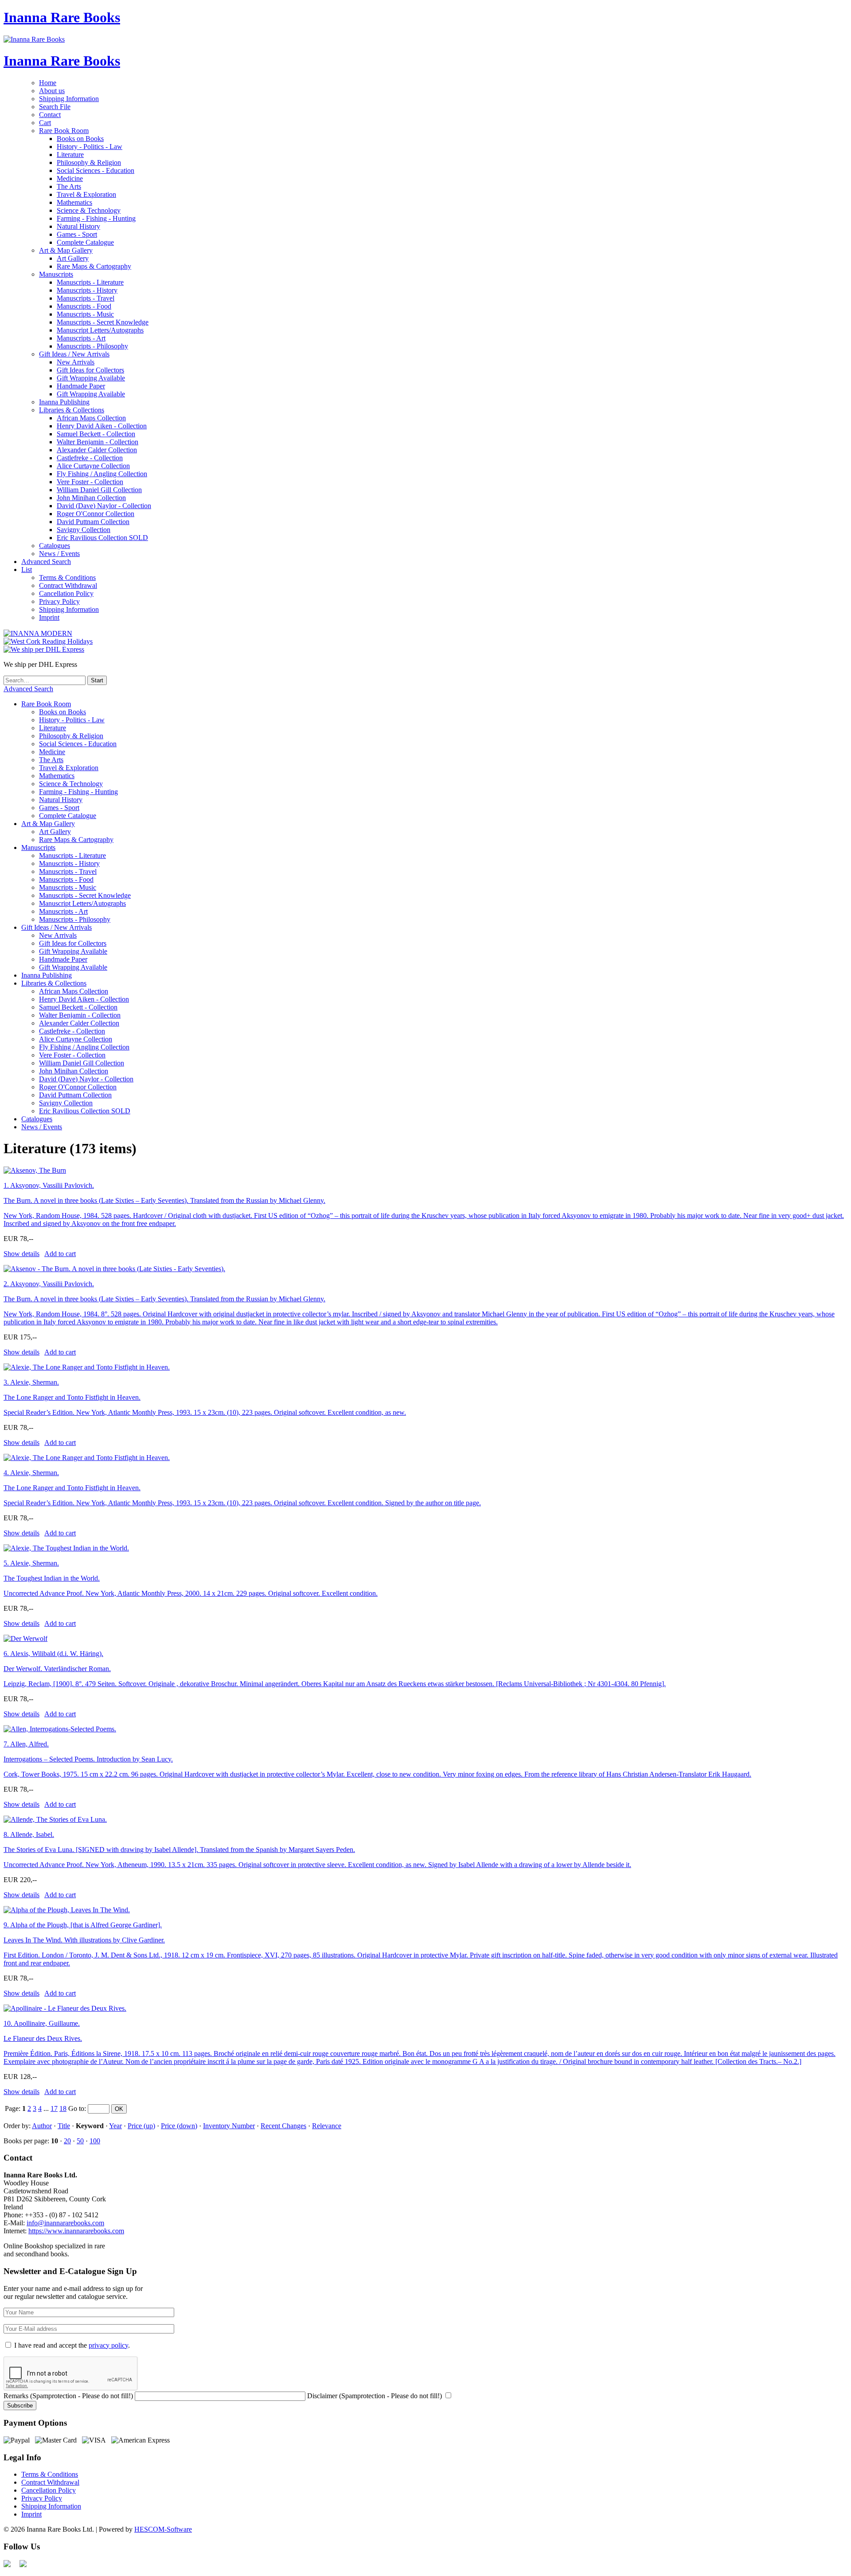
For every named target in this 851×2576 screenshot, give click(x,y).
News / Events (59, 554)
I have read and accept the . (72, 2345)
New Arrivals (76, 362)
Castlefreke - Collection (90, 458)
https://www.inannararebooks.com (76, 2231)
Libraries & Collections (72, 410)
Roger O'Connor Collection (96, 514)
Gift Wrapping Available (91, 378)
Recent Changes (283, 2126)
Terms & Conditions (67, 577)
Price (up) (141, 2126)
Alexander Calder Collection (97, 450)
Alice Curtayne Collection (93, 466)
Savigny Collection (84, 530)
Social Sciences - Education (96, 170)
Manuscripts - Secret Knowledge (103, 322)
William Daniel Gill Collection (99, 490)
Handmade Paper (81, 386)
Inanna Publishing (64, 402)
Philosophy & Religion (89, 162)
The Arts (69, 186)
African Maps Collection (91, 418)
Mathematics (74, 202)
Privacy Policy (59, 601)
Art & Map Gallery (66, 250)
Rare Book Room (64, 131)
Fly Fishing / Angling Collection (102, 474)
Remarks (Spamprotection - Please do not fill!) (68, 2396)
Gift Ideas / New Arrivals (74, 354)
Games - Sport (77, 234)
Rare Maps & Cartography (94, 266)
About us (52, 91)
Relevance (327, 2126)
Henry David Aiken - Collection (102, 426)
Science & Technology (89, 210)
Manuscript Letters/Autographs (100, 330)
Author (42, 2126)
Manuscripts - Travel (86, 298)
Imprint (49, 617)
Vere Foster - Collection (90, 482)
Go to (76, 2108)
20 (67, 2141)
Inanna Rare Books (62, 17)
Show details (21, 1254)
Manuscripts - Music (85, 314)
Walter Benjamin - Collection (98, 442)
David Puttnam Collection (93, 522)
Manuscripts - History (87, 290)
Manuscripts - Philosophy (92, 346)
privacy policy (108, 2345)
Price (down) (179, 2126)
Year (115, 2126)
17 (54, 2108)
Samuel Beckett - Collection (96, 434)
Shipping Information (69, 99)
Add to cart (60, 1254)
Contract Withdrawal (68, 585)
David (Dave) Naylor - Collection (104, 506)
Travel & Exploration (86, 194)
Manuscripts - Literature (90, 282)
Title (64, 2126)
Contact (50, 115)
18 (63, 2108)
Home (48, 83)
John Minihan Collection (91, 498)
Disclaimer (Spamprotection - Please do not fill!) (375, 2396)
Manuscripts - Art (81, 338)
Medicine (70, 178)
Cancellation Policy (66, 593)
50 (80, 2141)
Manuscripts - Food (84, 306)
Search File (55, 107)
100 (95, 2141)
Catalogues (55, 546)
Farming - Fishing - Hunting (96, 218)
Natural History (78, 226)
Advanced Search (46, 562)
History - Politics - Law (90, 147)
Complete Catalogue (85, 242)
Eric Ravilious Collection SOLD (102, 538)
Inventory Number (229, 2126)
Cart (45, 123)
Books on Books (80, 139)
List (27, 570)
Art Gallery (73, 258)
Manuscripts (56, 274)
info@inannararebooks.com (65, 2223)
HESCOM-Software (163, 2529)
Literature (70, 155)
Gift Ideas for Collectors (90, 370)
